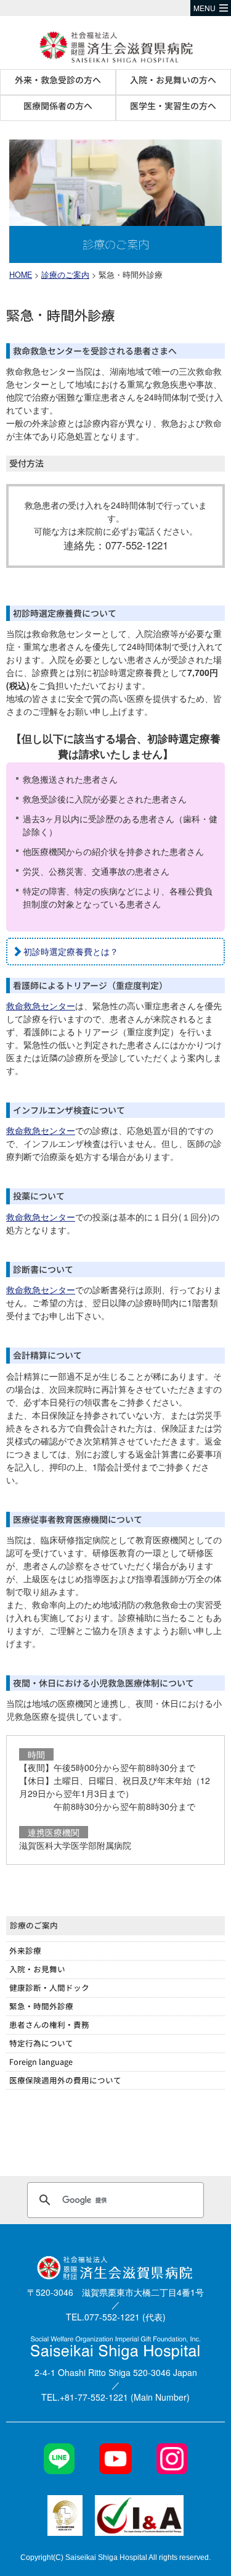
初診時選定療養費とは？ (71, 951)
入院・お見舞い (37, 1969)
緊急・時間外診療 (41, 2006)
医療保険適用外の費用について (65, 2080)
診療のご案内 (65, 275)
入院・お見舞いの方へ (173, 80)
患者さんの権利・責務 (49, 2024)
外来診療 (25, 1950)
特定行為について (41, 2043)
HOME (21, 275)
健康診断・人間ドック (49, 1987)
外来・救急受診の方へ (58, 80)
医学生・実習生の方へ (173, 106)
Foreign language (41, 2061)
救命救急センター (41, 1006)
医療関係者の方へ (58, 106)
